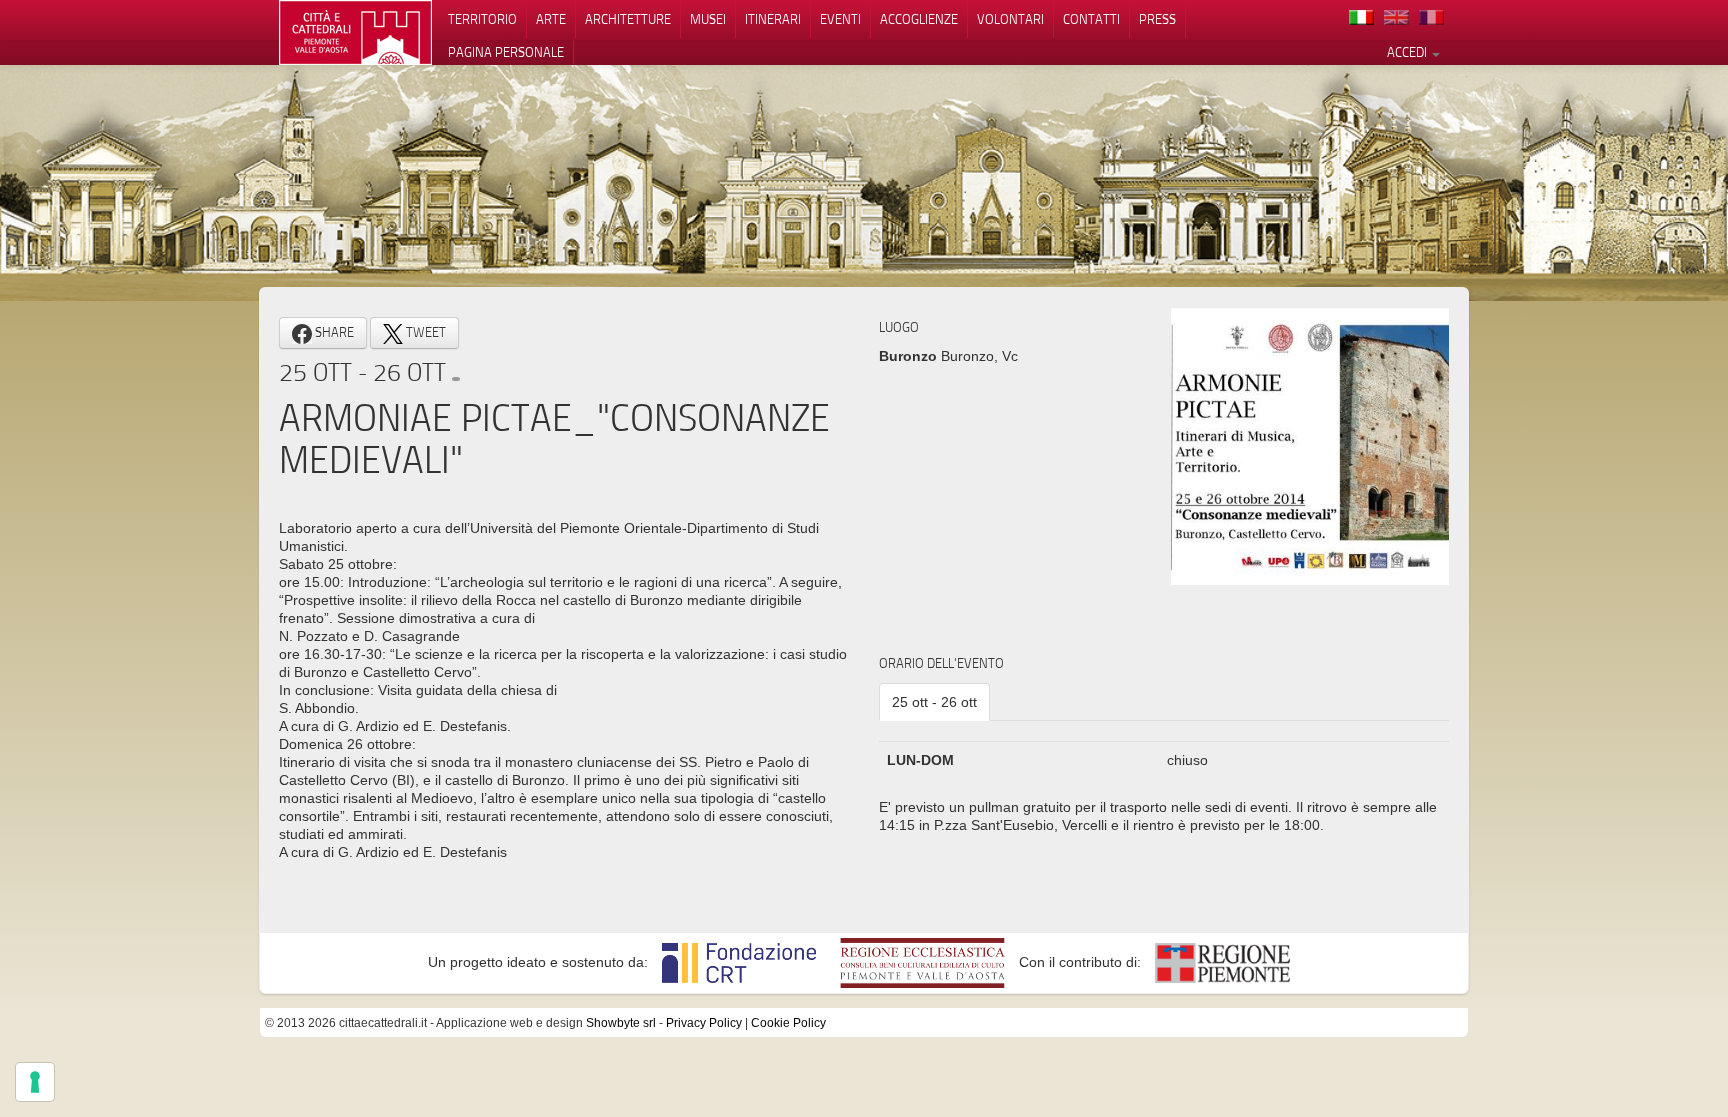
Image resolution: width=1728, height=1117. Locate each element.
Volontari (1010, 19)
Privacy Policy (704, 1023)
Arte (551, 19)
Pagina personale (506, 52)
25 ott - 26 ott (934, 702)
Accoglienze (919, 19)
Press (1157, 19)
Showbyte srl (621, 1023)
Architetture (628, 19)
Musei (708, 19)
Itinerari (773, 19)
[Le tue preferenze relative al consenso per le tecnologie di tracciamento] (35, 1082)
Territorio (482, 19)
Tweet (424, 332)
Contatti (1091, 19)
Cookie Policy (788, 1023)
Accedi (1408, 52)
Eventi (840, 19)
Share (333, 332)
